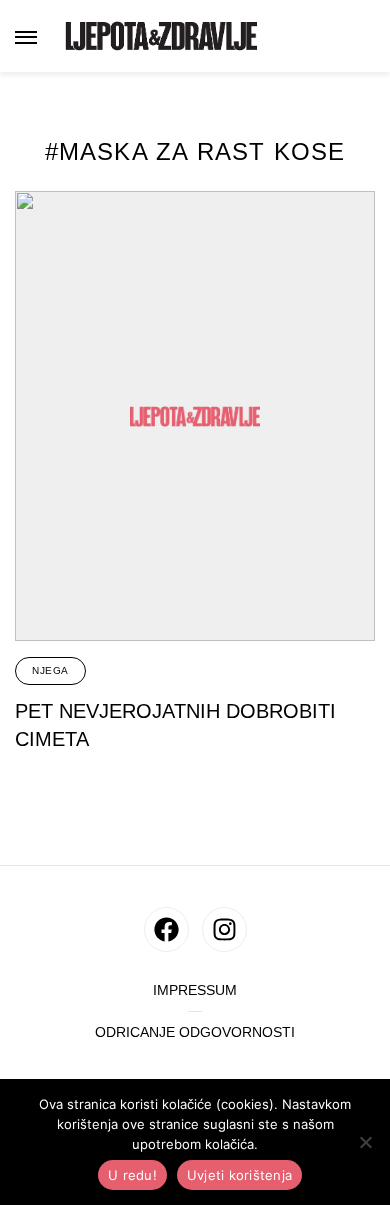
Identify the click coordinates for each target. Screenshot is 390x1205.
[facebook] (166, 929)
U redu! (132, 1175)
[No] (365, 1142)
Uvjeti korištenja (239, 1175)
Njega (50, 670)
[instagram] (224, 929)
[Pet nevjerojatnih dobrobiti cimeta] (195, 416)
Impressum (195, 990)
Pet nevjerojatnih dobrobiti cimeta (175, 725)
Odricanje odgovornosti (195, 1032)
